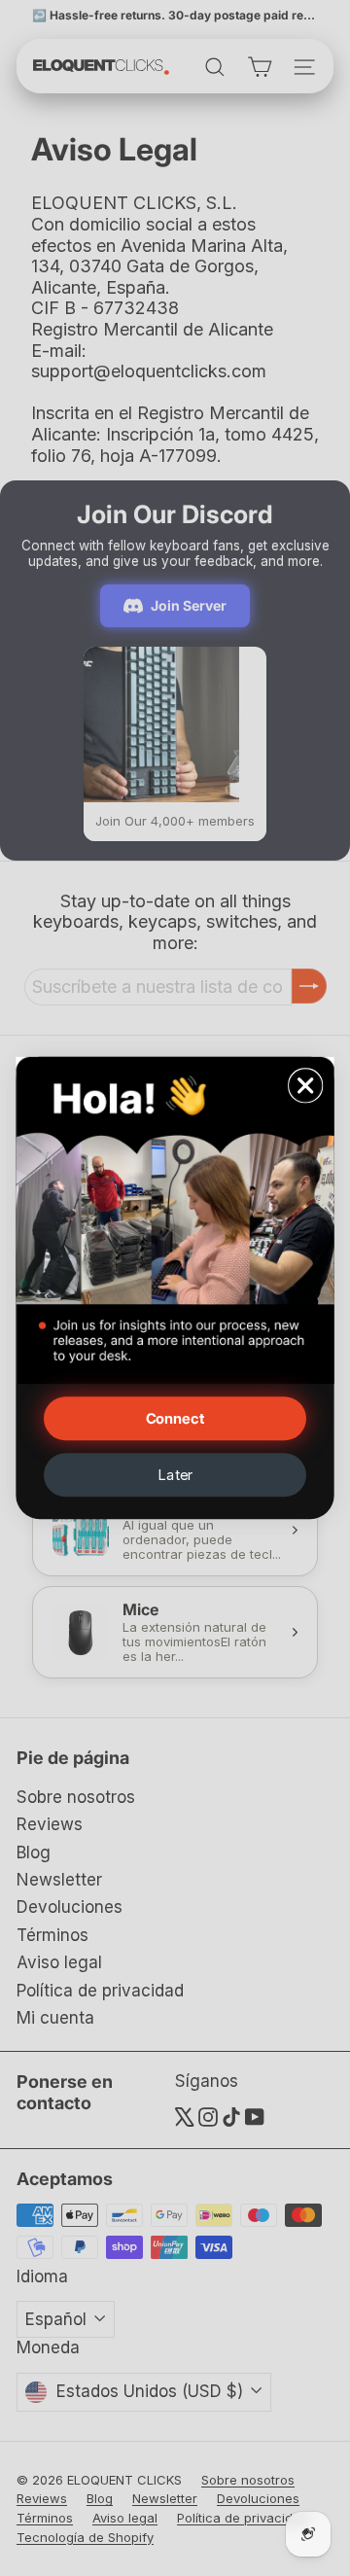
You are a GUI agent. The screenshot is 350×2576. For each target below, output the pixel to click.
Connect (175, 1418)
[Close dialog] (306, 1086)
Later (175, 1475)
